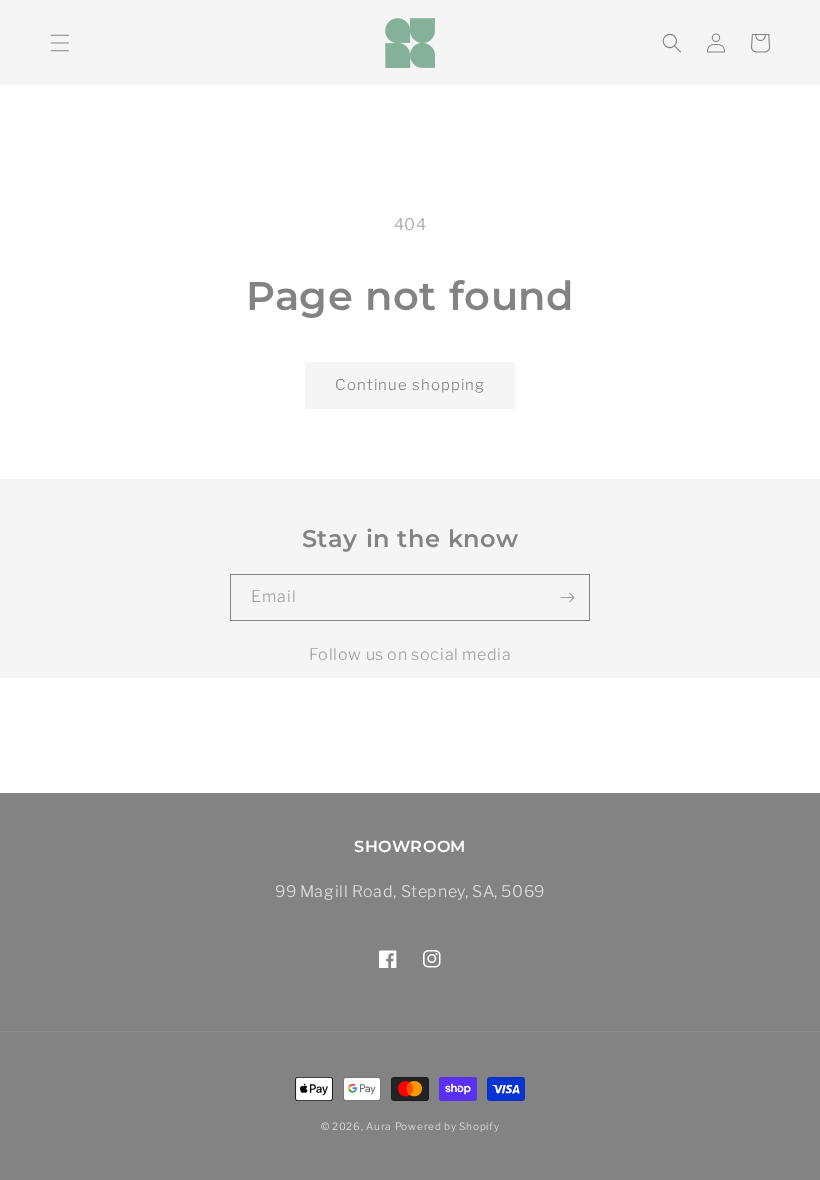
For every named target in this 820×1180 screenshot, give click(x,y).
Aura (378, 1126)
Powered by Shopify (447, 1126)
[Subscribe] (567, 597)
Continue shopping (410, 385)
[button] (60, 43)
